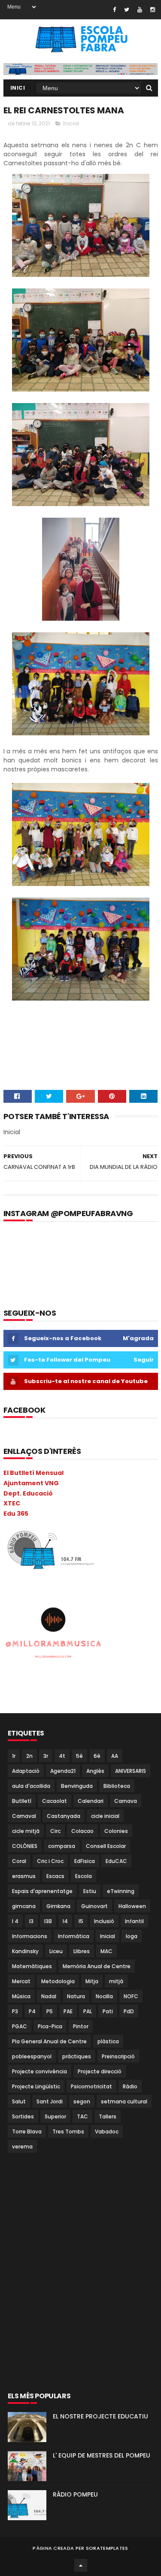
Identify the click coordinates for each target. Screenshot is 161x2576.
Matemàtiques (32, 1966)
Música (21, 1996)
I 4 (15, 1921)
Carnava (126, 1801)
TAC (82, 2116)
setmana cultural (124, 2101)
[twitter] (127, 10)
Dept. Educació (28, 1493)
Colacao (82, 1831)
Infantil (134, 1921)
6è (97, 1756)
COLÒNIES (25, 1846)
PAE (68, 2011)
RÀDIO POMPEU (75, 2494)
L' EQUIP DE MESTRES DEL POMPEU (102, 2455)
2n (29, 1756)
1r (14, 1756)
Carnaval (24, 1816)
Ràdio (130, 2086)
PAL (88, 2011)
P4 (32, 2011)
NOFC (131, 1996)
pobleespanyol (32, 2056)
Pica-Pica (50, 2026)
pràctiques (77, 2056)
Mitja (92, 1981)
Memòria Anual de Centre (97, 1966)
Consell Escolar (106, 1846)
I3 (31, 1921)
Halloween (132, 1906)
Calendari (91, 1801)
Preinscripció (118, 2056)
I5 (81, 1921)
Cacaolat (55, 1801)
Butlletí (22, 1801)
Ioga (132, 1936)
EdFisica (85, 1861)
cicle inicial (105, 1816)
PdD (129, 2011)
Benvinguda (77, 1786)
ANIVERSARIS (131, 1771)
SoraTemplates (107, 2548)
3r (46, 1756)
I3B (48, 1921)
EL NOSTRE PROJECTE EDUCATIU (100, 2416)
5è (79, 1756)
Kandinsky (25, 1951)
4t (62, 1756)
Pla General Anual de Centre (49, 2041)
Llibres (82, 1951)
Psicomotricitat (91, 2086)
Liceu (56, 1951)
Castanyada (64, 1816)
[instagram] (153, 10)
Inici (18, 88)
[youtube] (140, 10)
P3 (15, 2011)
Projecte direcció (100, 2071)
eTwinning (121, 1891)
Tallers (108, 2116)
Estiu (90, 1891)
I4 (65, 1921)
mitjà (116, 1981)
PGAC (20, 2026)
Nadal (49, 1996)
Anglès (95, 1771)
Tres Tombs (68, 2131)
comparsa (62, 1846)
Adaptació (26, 1771)
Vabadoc (107, 2131)
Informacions (30, 1936)
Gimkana (58, 1906)
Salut (19, 2101)
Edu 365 (16, 1514)
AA (115, 1756)
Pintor (81, 2026)
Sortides (23, 2116)
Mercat (21, 1981)
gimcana (24, 1906)
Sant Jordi (50, 2101)
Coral (19, 1861)
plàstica (108, 2041)
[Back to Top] (81, 2565)
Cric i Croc (50, 1861)
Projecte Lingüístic (36, 2086)
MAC (106, 1951)
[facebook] (114, 10)
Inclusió (104, 1921)
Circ (55, 1831)
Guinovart (94, 1906)
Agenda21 (63, 1771)
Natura (76, 1996)
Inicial (71, 123)
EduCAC (116, 1861)
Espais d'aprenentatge (42, 1891)
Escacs (55, 1876)
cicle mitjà (26, 1831)
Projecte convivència (39, 2071)
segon (82, 2101)
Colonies (116, 1831)
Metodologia (58, 1981)
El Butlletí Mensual (33, 1473)
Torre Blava (27, 2131)
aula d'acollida (31, 1786)
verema (22, 2147)
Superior (55, 2116)
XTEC (12, 1503)
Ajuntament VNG (31, 1483)
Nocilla (104, 1996)
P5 (50, 2011)
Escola (84, 1876)
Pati (108, 2011)
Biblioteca (117, 1786)
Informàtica (74, 1936)
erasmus (24, 1876)
